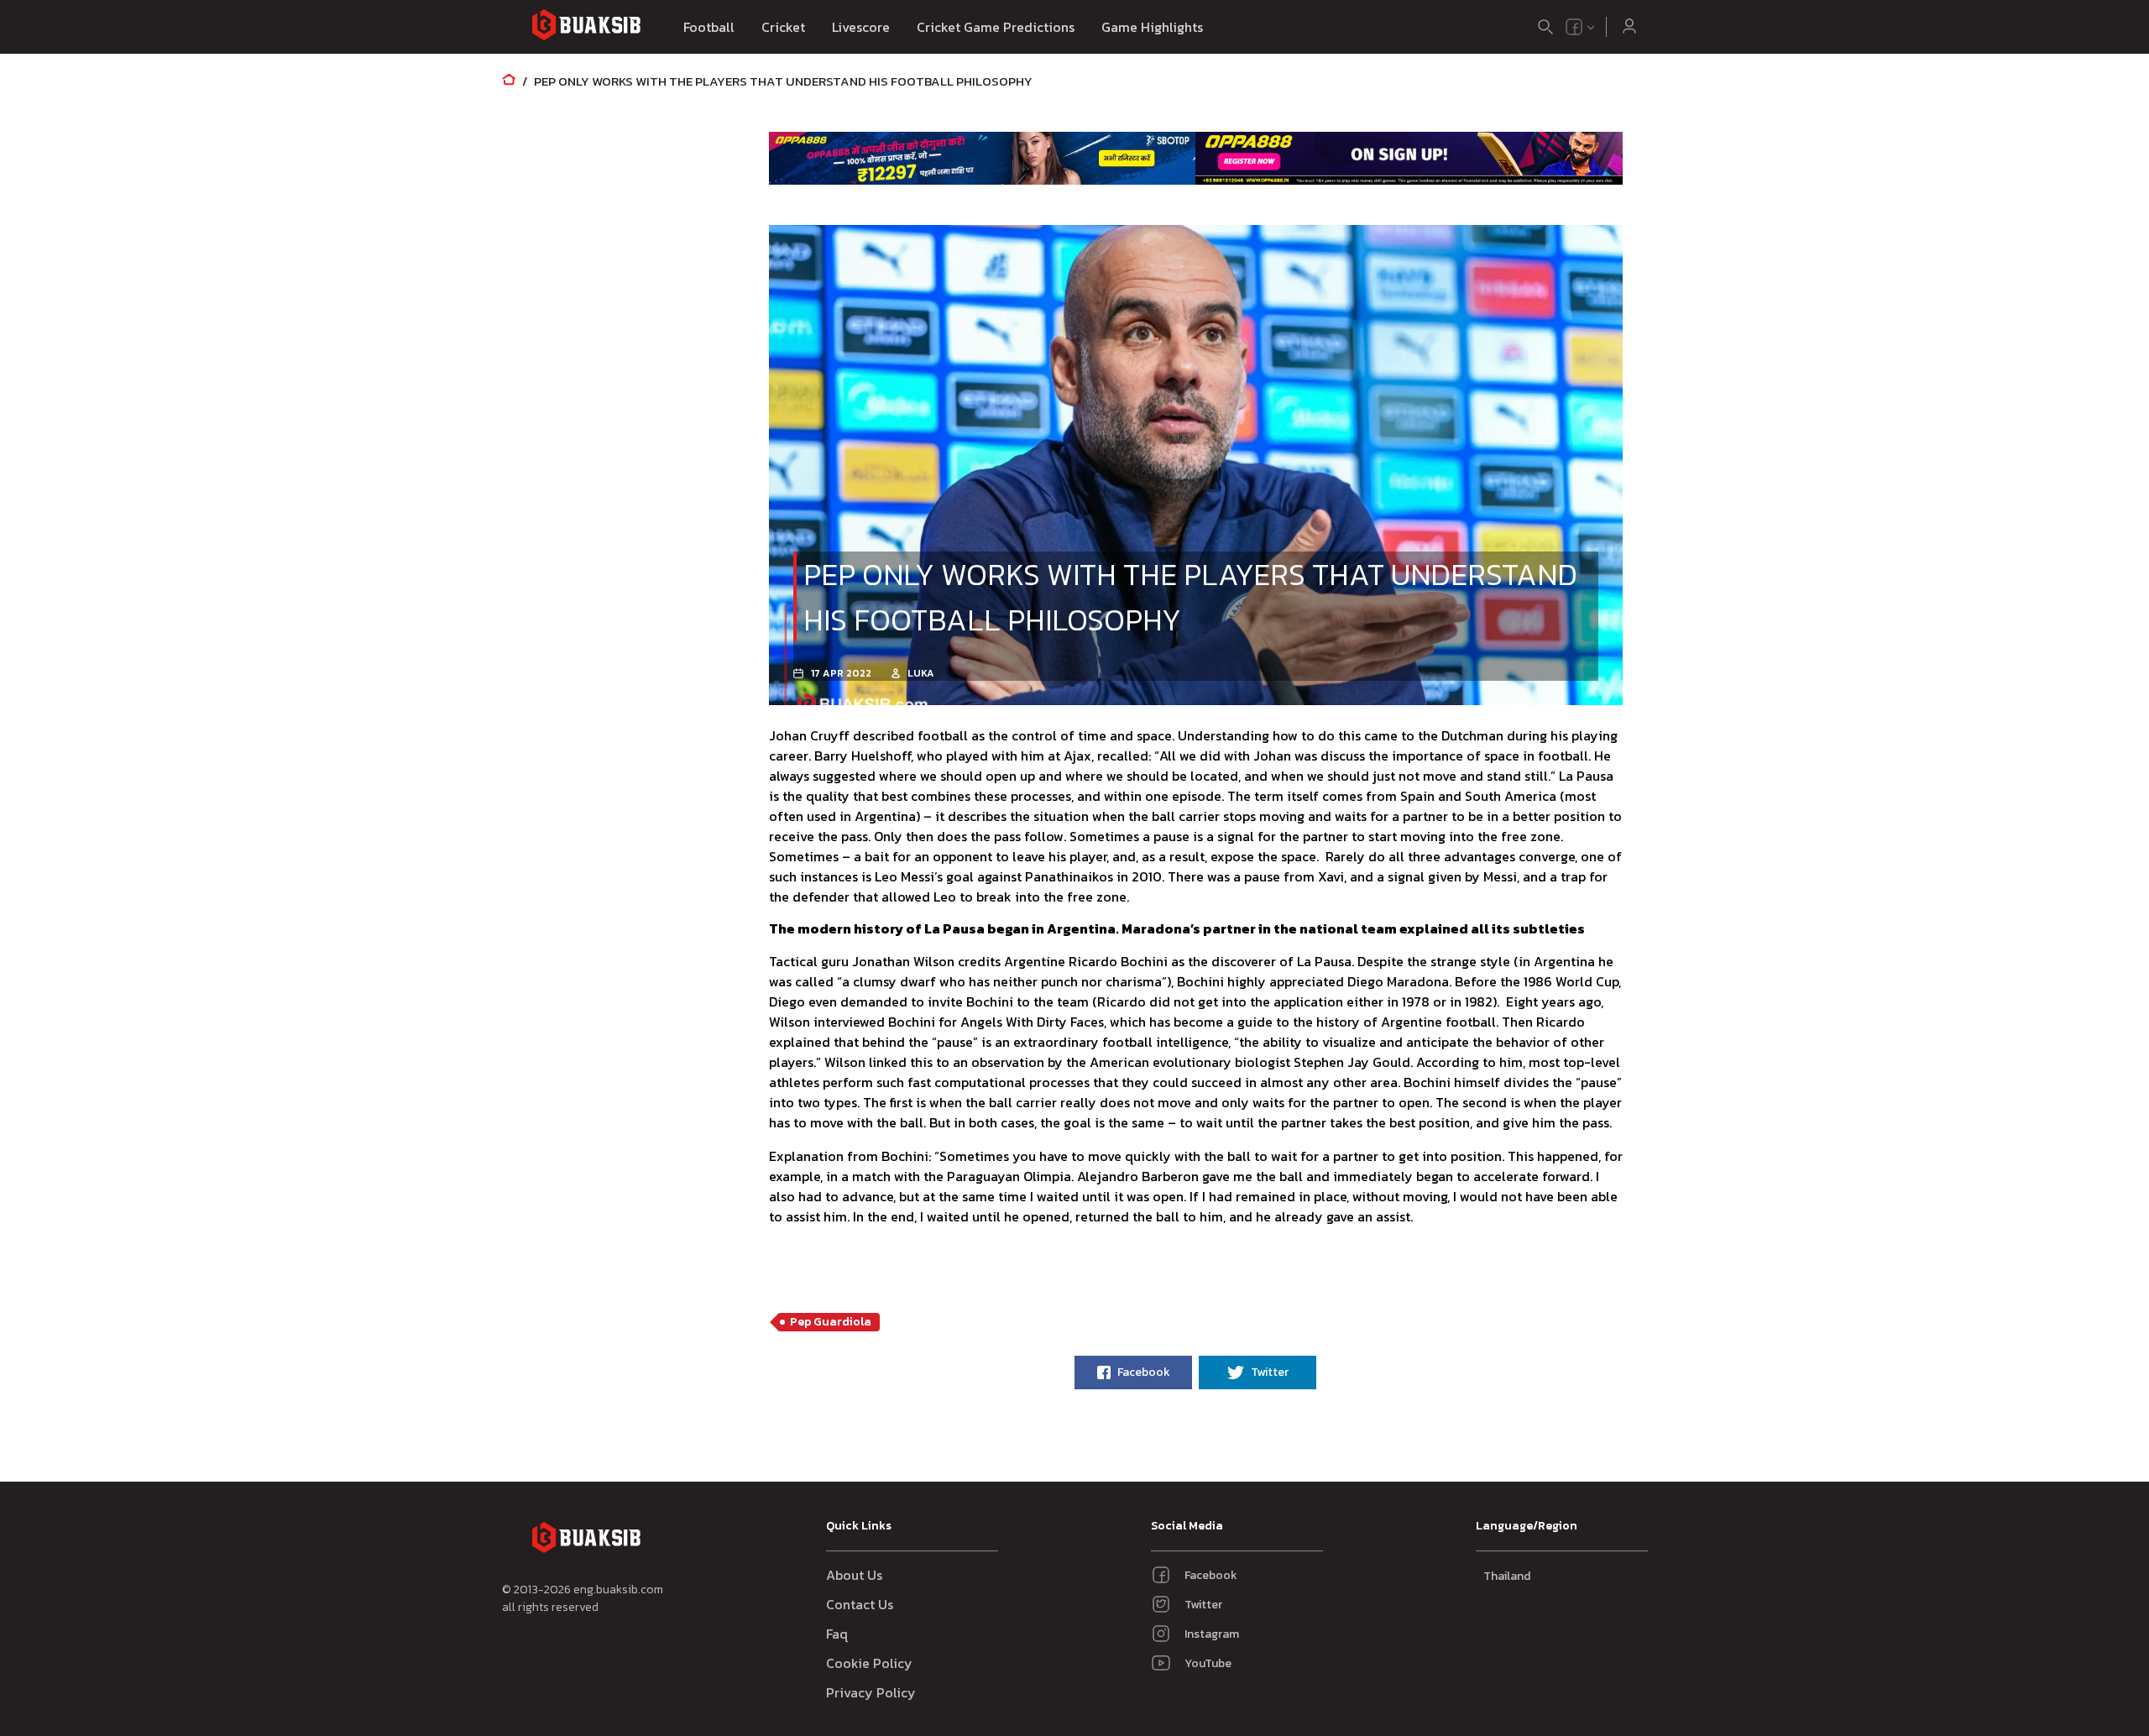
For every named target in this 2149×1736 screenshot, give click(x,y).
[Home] (509, 81)
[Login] (1629, 27)
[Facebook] (1574, 27)
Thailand (1507, 1576)
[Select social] (1581, 27)
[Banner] (983, 158)
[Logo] (586, 27)
